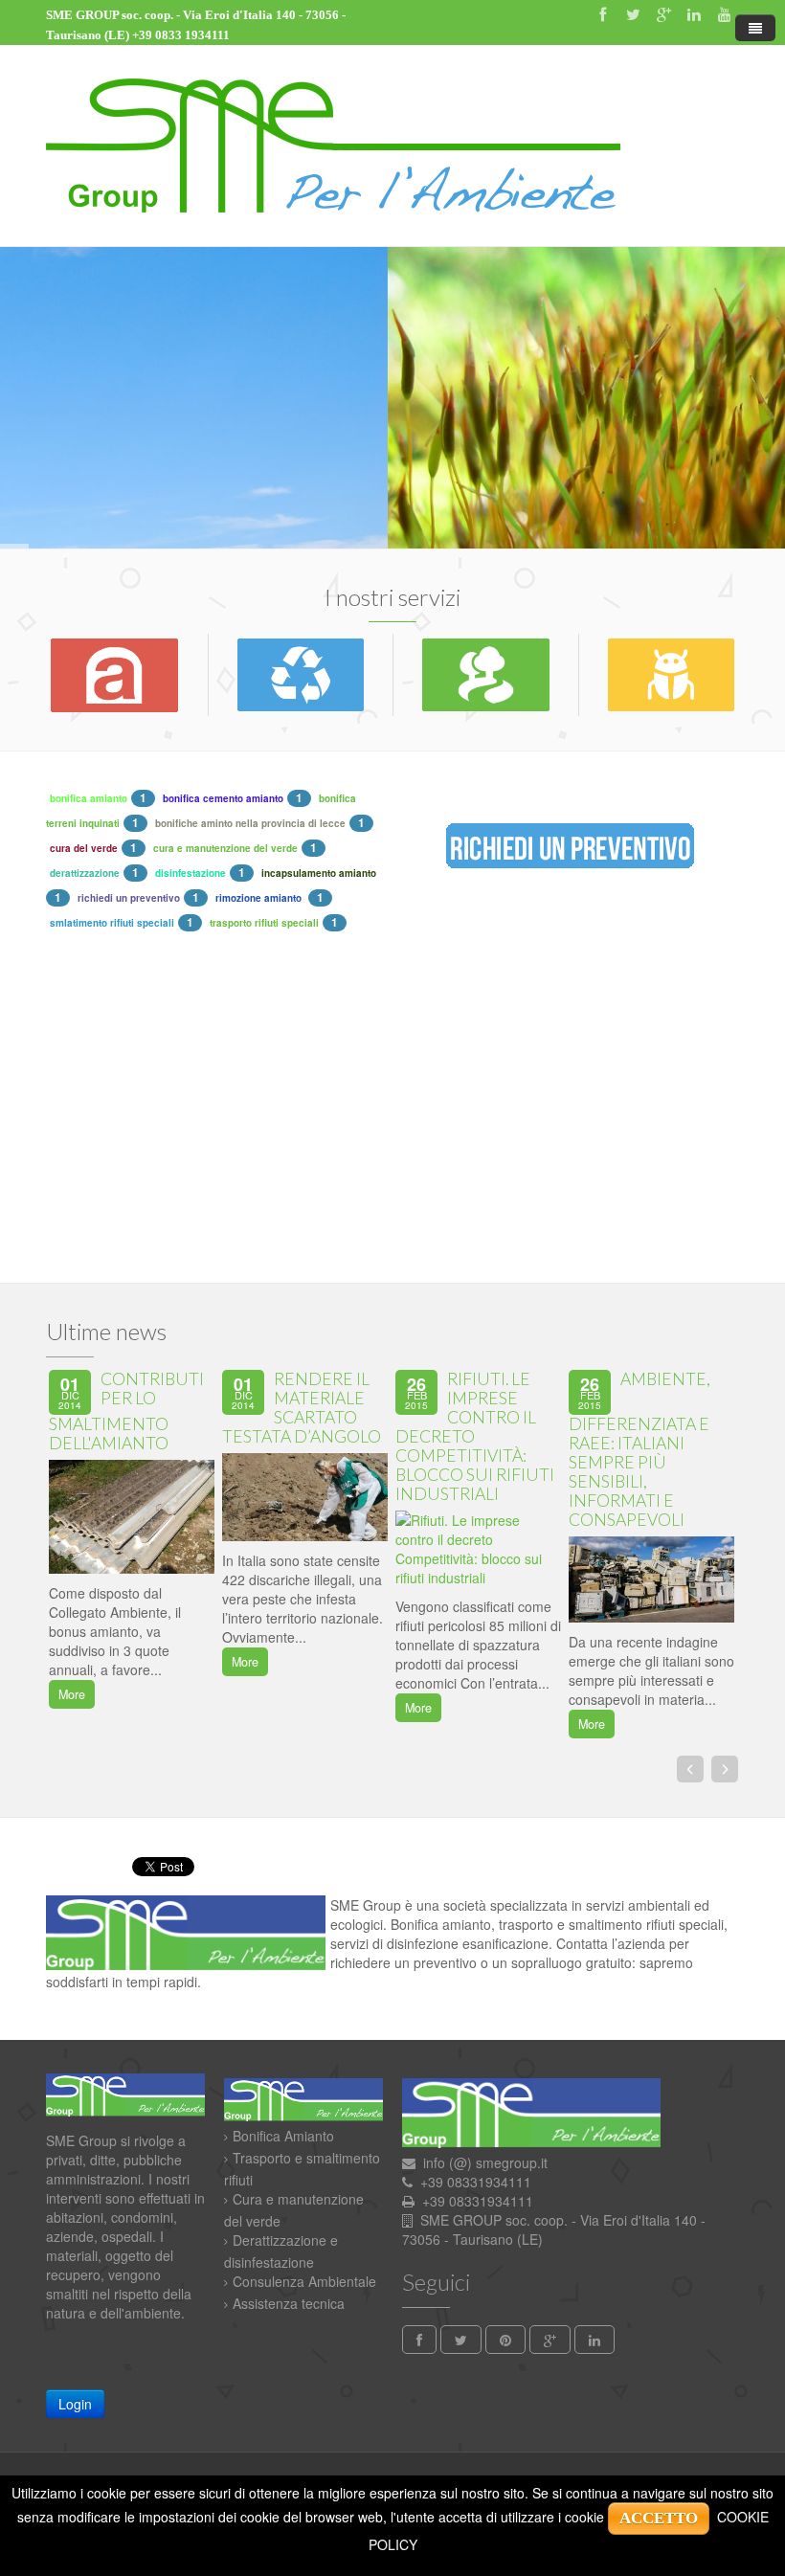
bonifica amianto (89, 798)
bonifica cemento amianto (223, 798)
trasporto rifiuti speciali (264, 923)
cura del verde (84, 848)
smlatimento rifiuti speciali (112, 923)
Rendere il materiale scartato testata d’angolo (302, 1408)
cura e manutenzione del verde (225, 848)
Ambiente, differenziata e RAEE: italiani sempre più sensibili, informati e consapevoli (639, 1449)
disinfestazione (191, 873)
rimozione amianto (260, 898)
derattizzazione (85, 873)
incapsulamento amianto (319, 873)
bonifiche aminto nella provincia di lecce (250, 823)
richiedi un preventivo (129, 898)
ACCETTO (659, 2518)
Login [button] (75, 2404)
